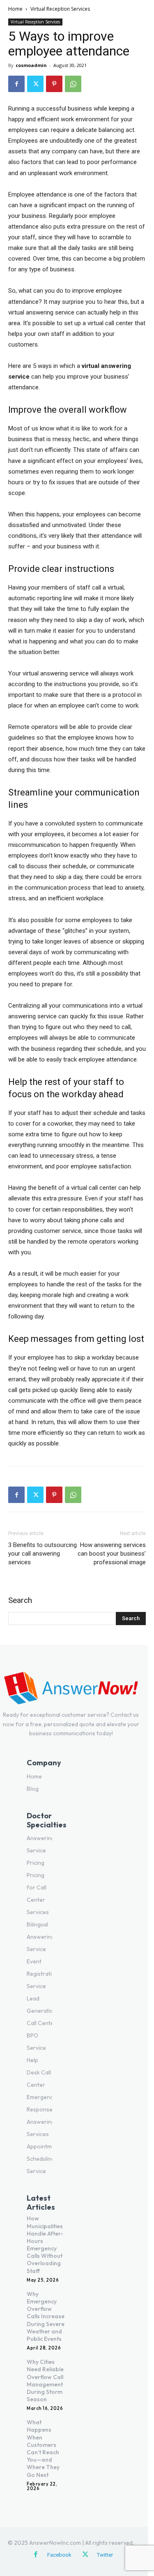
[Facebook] (16, 84)
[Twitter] (35, 84)
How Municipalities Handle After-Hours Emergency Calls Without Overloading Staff (45, 2244)
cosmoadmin (31, 65)
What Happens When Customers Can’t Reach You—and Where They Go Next (43, 2448)
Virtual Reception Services (60, 9)
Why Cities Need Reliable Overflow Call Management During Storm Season (45, 2381)
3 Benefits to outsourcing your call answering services (43, 1554)
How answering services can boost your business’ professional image (112, 1554)
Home (15, 9)
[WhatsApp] (73, 84)
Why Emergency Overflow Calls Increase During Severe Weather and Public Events (46, 2316)
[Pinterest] (54, 84)
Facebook (59, 2555)
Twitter (105, 2555)
